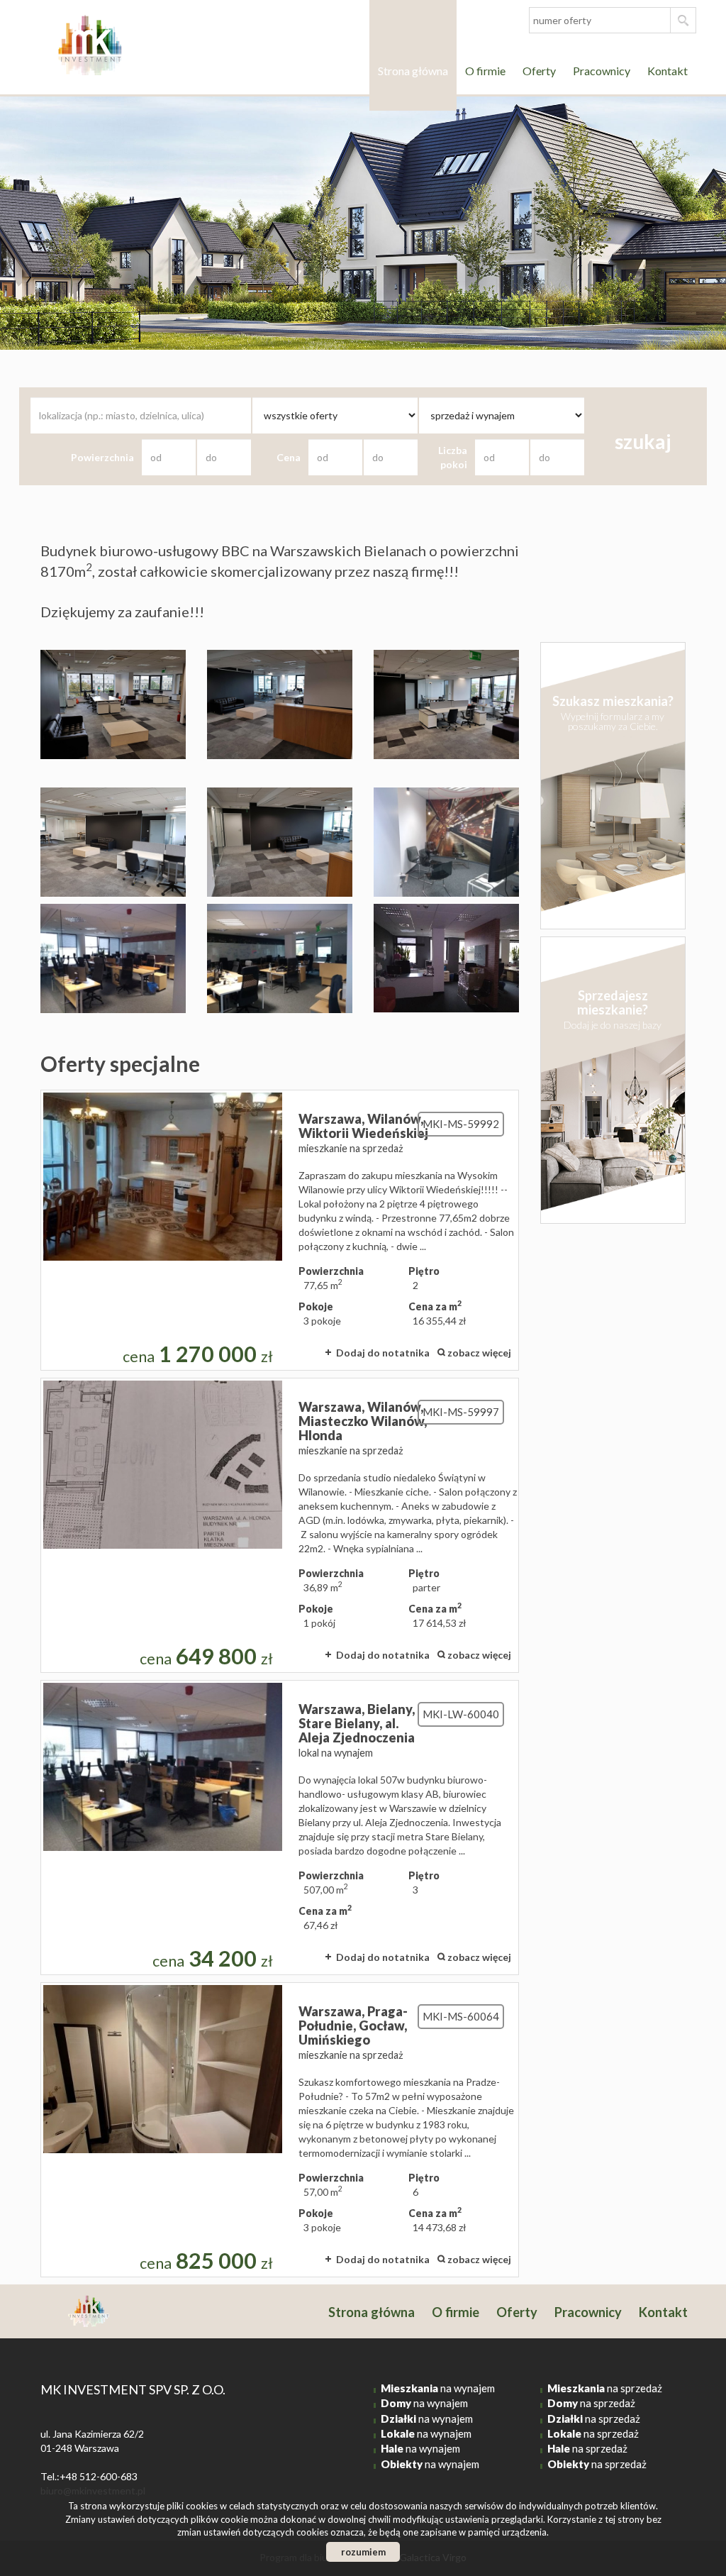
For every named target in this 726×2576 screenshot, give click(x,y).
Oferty (539, 71)
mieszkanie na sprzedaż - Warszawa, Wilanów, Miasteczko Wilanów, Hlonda (280, 1525)
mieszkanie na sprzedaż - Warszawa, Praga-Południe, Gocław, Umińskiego (280, 2130)
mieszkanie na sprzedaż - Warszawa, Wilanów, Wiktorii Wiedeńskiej (280, 1230)
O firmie (485, 71)
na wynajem (438, 2388)
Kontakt (668, 71)
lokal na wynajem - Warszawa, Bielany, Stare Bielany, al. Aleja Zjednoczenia (280, 1828)
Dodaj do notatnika (383, 1353)
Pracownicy (602, 71)
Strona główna (413, 71)
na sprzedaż (605, 2388)
